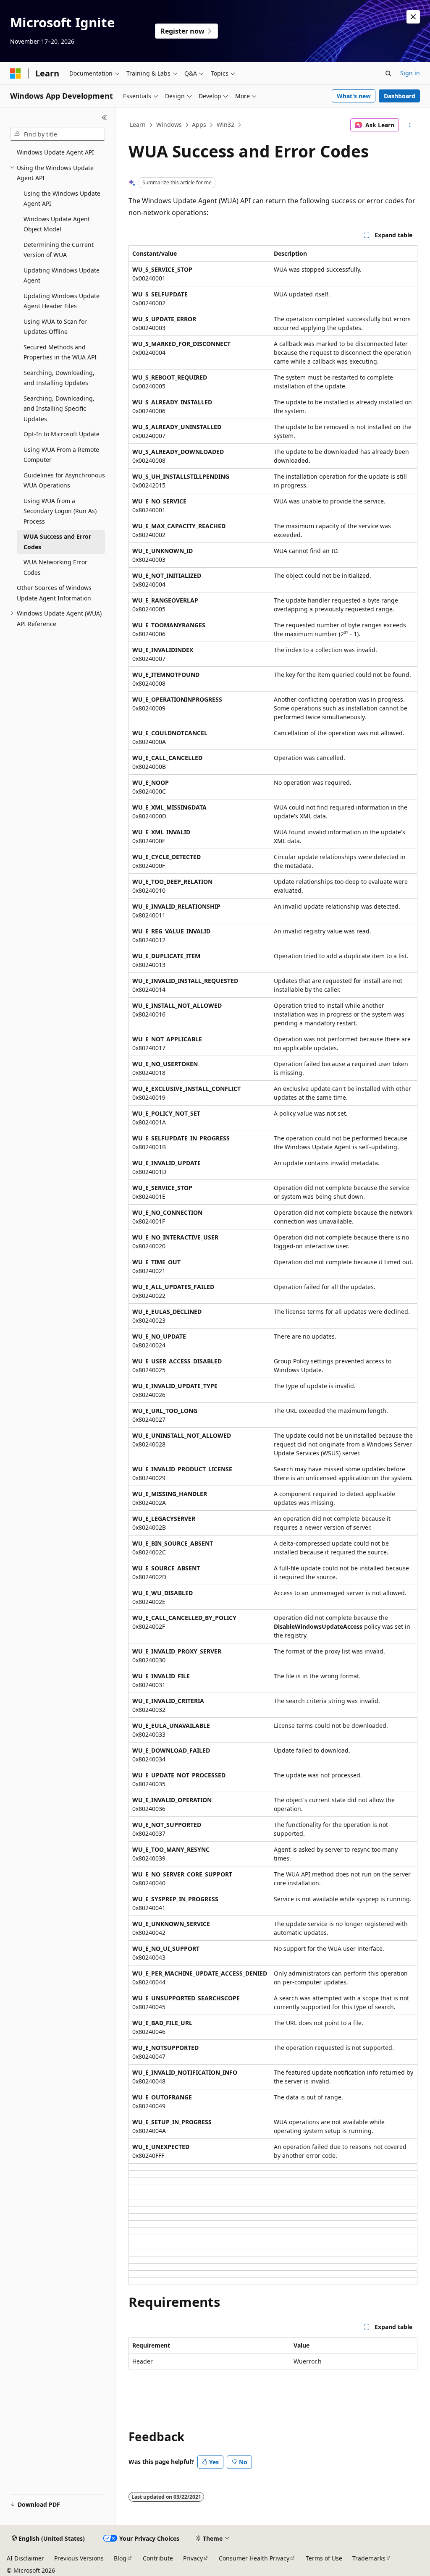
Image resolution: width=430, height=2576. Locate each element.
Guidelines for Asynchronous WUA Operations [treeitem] (64, 480)
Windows (169, 124)
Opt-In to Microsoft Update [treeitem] (62, 434)
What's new (354, 96)
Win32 (225, 124)
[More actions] (410, 125)
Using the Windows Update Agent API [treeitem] (62, 199)
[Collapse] (104, 118)
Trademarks (369, 2558)
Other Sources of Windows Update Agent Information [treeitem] (54, 593)
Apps (199, 124)
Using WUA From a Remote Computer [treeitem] (61, 455)
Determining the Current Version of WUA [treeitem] (59, 250)
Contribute (158, 2558)
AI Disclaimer (25, 2558)
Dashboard (400, 96)
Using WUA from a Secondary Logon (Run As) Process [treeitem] (60, 511)
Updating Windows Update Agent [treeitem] (62, 275)
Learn (138, 124)
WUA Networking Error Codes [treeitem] (55, 567)
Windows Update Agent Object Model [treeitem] (57, 224)
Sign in (410, 73)
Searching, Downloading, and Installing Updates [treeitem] (59, 378)
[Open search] (388, 73)
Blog (120, 2558)
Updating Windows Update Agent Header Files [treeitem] (62, 301)
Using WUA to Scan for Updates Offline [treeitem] (55, 327)
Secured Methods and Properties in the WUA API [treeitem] (60, 352)
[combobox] (58, 134)
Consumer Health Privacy (254, 2558)
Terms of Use (324, 2558)
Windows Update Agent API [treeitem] (55, 152)
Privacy (193, 2558)
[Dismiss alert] (413, 17)
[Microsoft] (16, 73)
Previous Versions (79, 2558)
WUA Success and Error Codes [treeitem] (57, 542)
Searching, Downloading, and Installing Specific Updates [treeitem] (59, 409)
